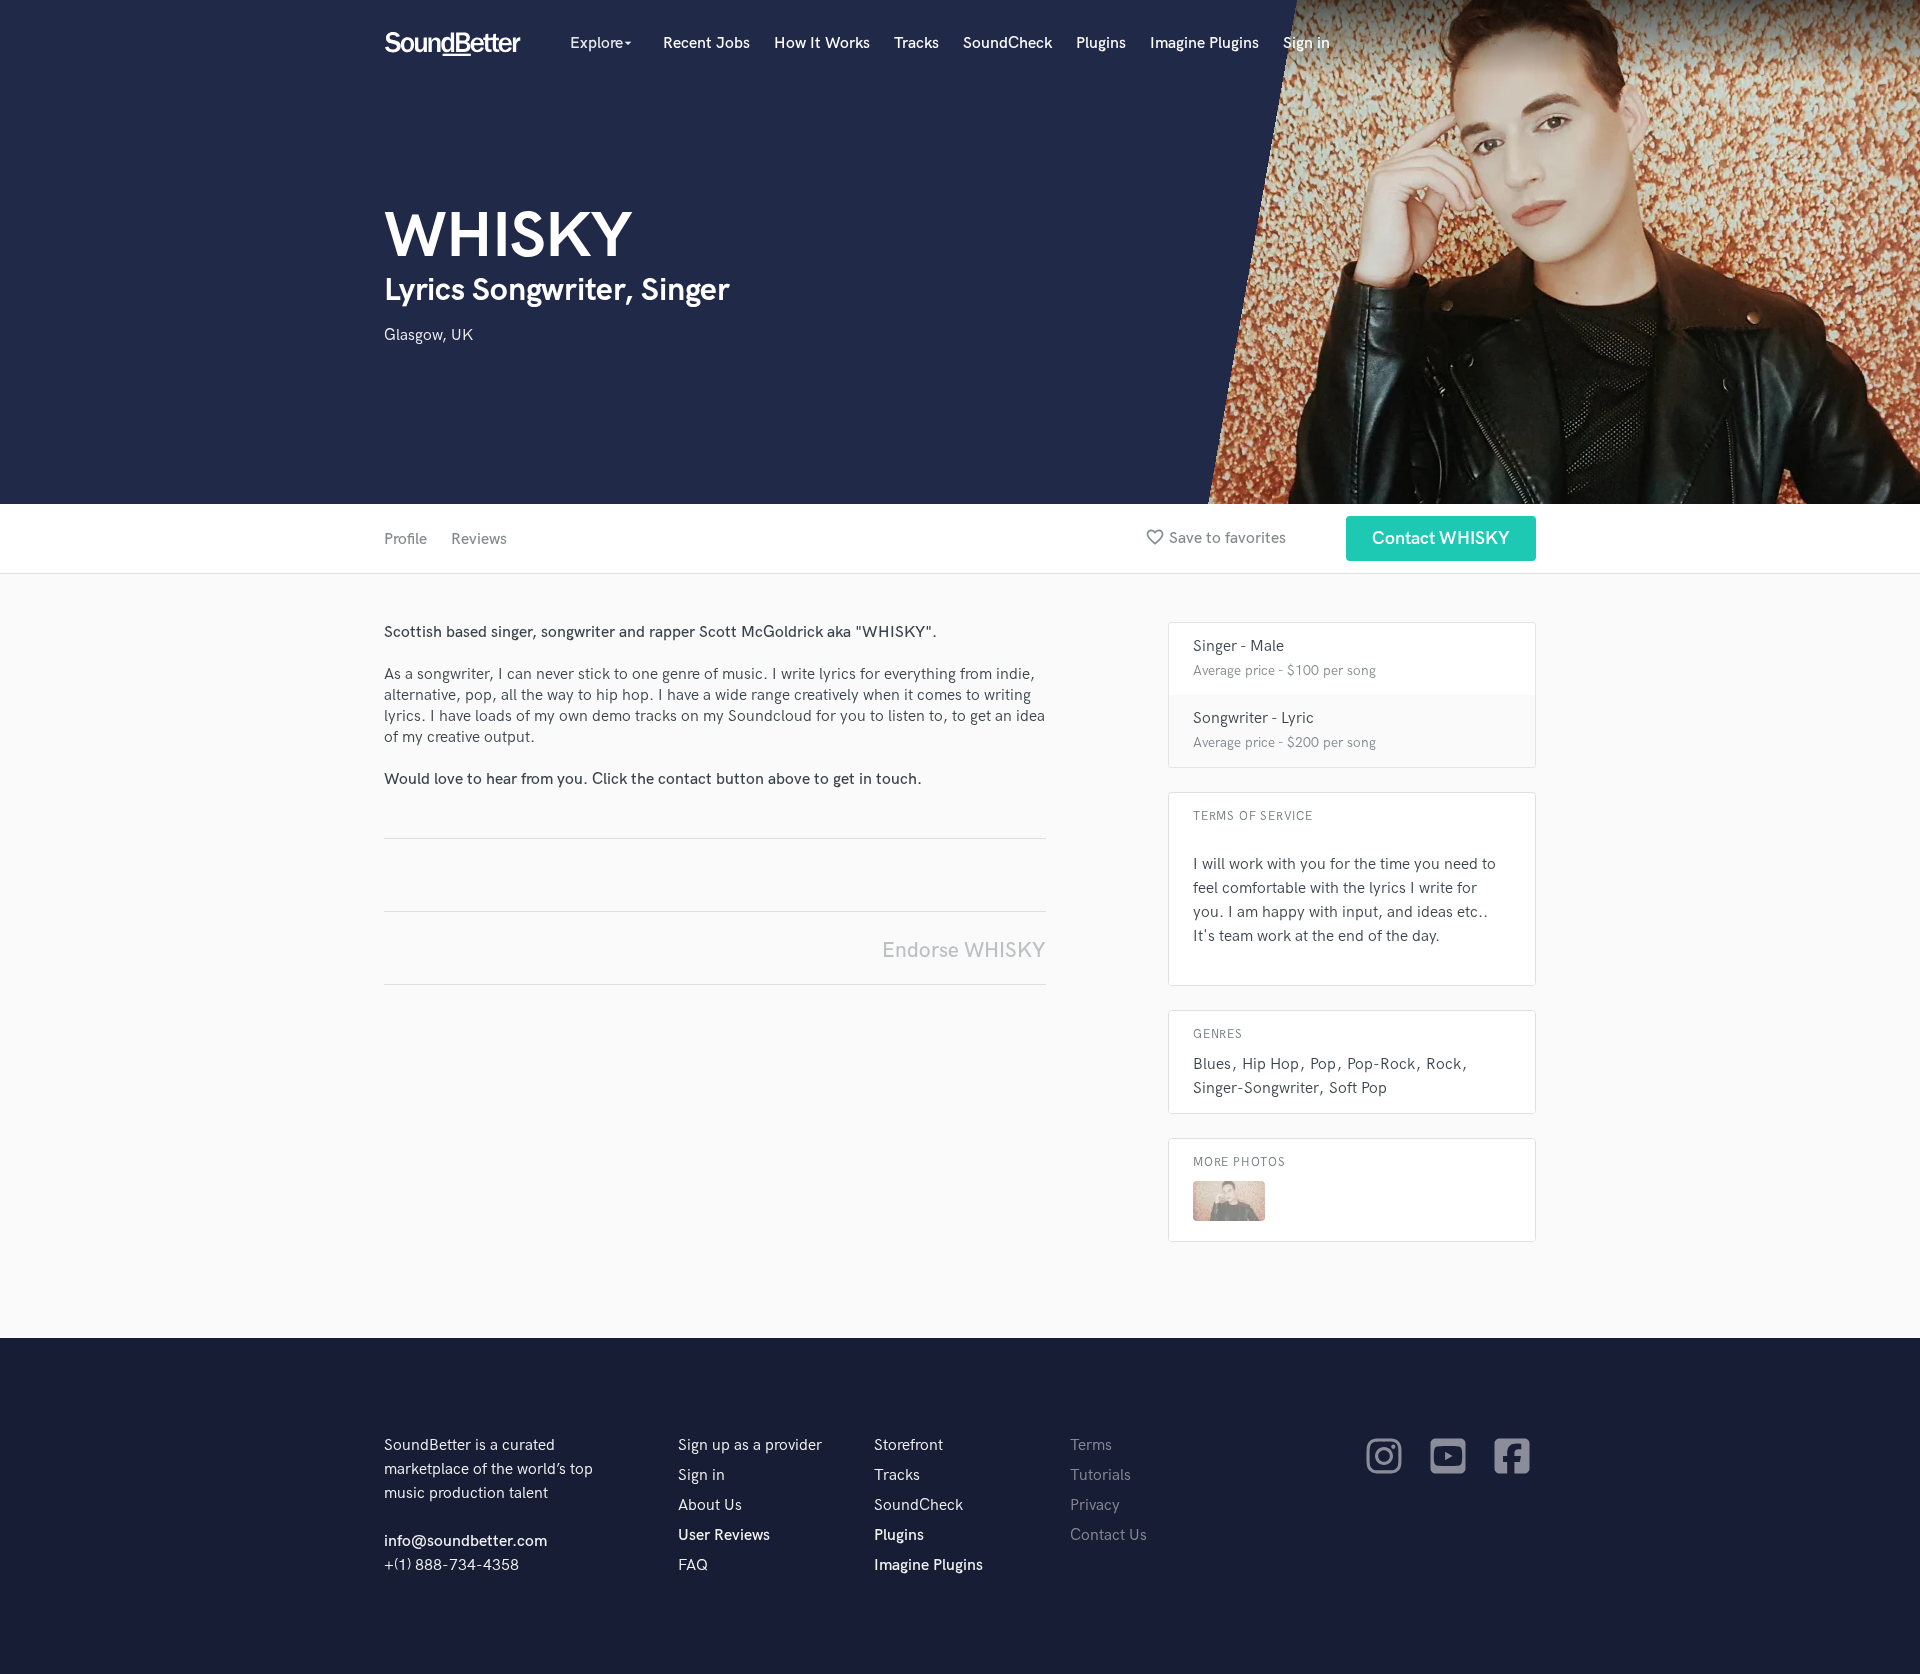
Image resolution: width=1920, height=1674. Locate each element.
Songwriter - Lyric (1253, 718)
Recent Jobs (706, 43)
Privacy (1095, 1505)
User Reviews (724, 1535)
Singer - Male (1238, 646)
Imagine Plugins (1204, 43)
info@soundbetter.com (465, 1541)
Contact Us (1108, 1535)
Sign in (1306, 43)
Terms (1091, 1445)
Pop (1323, 1064)
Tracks (916, 43)
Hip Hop (1270, 1064)
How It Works (822, 43)
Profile (405, 539)
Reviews (479, 539)
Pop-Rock (1381, 1064)
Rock (1443, 1064)
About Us (710, 1505)
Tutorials (1100, 1475)
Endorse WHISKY (964, 950)
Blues (1212, 1064)
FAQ (693, 1565)
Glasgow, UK (428, 335)
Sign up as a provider (750, 1445)
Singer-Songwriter (1255, 1088)
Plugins (1101, 43)
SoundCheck (1007, 43)
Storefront (908, 1445)
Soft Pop (1358, 1088)
